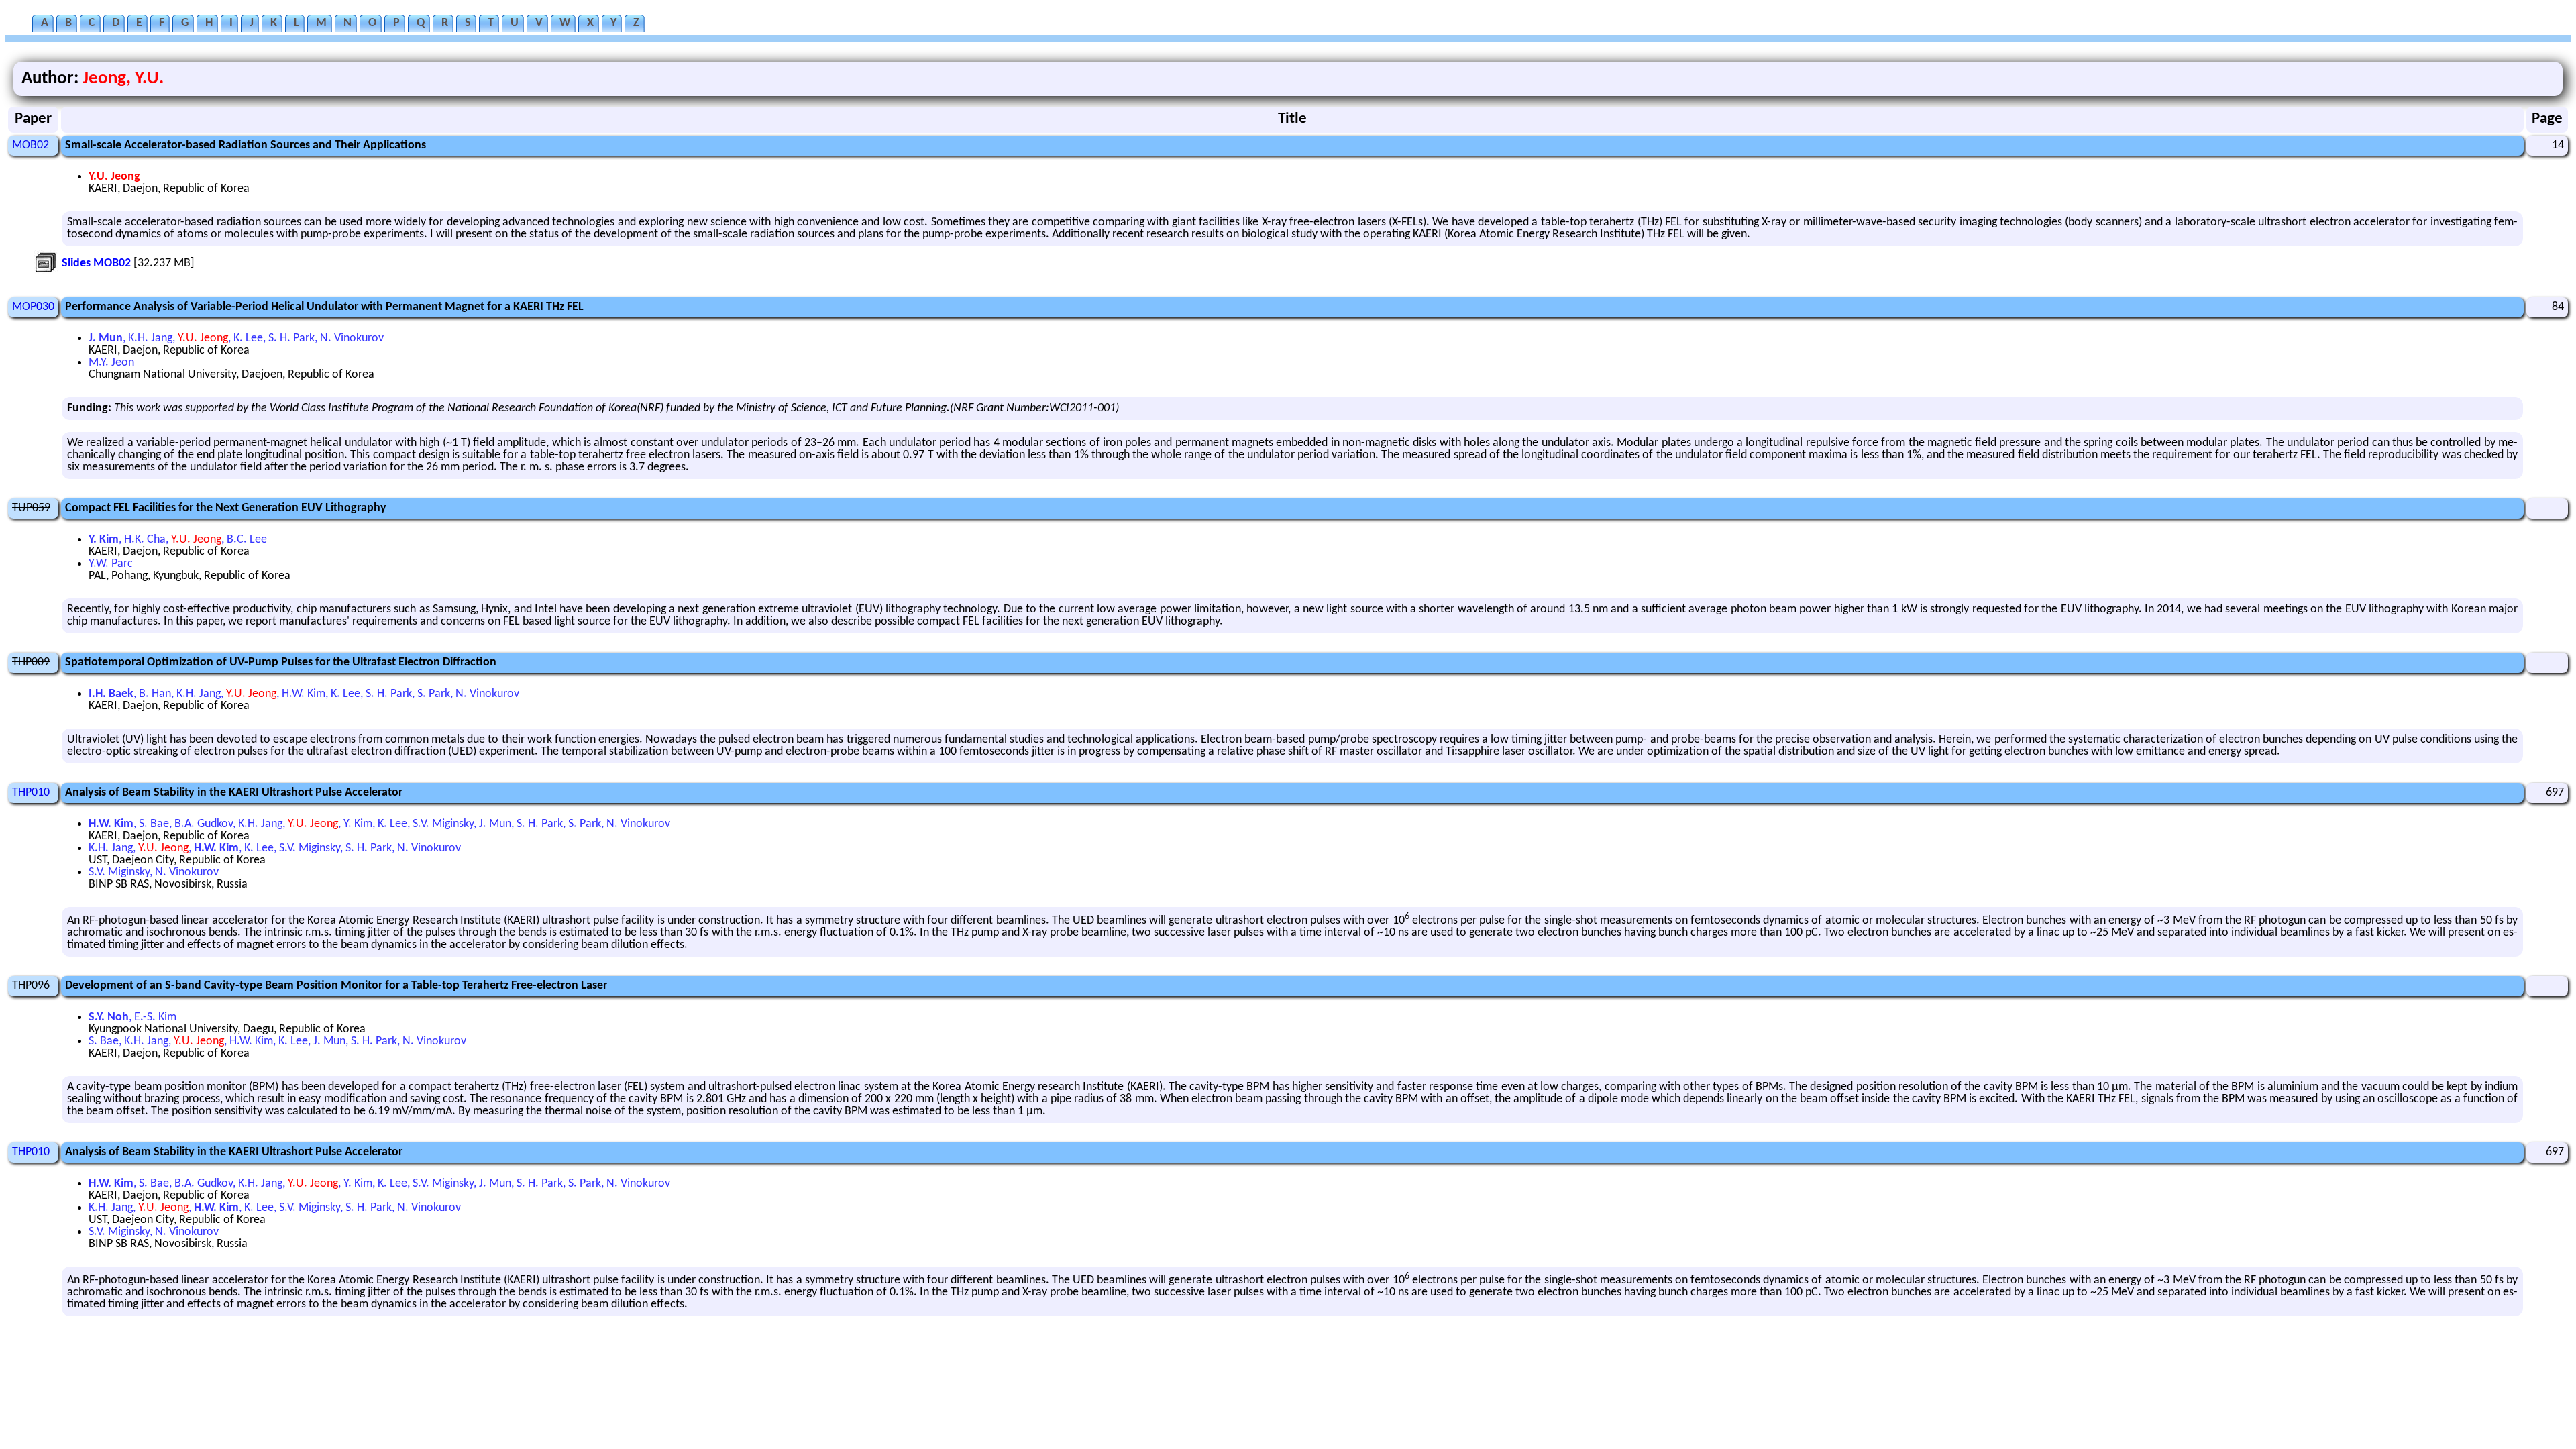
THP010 (31, 793)
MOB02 (31, 145)
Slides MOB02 (96, 263)
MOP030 (33, 307)
